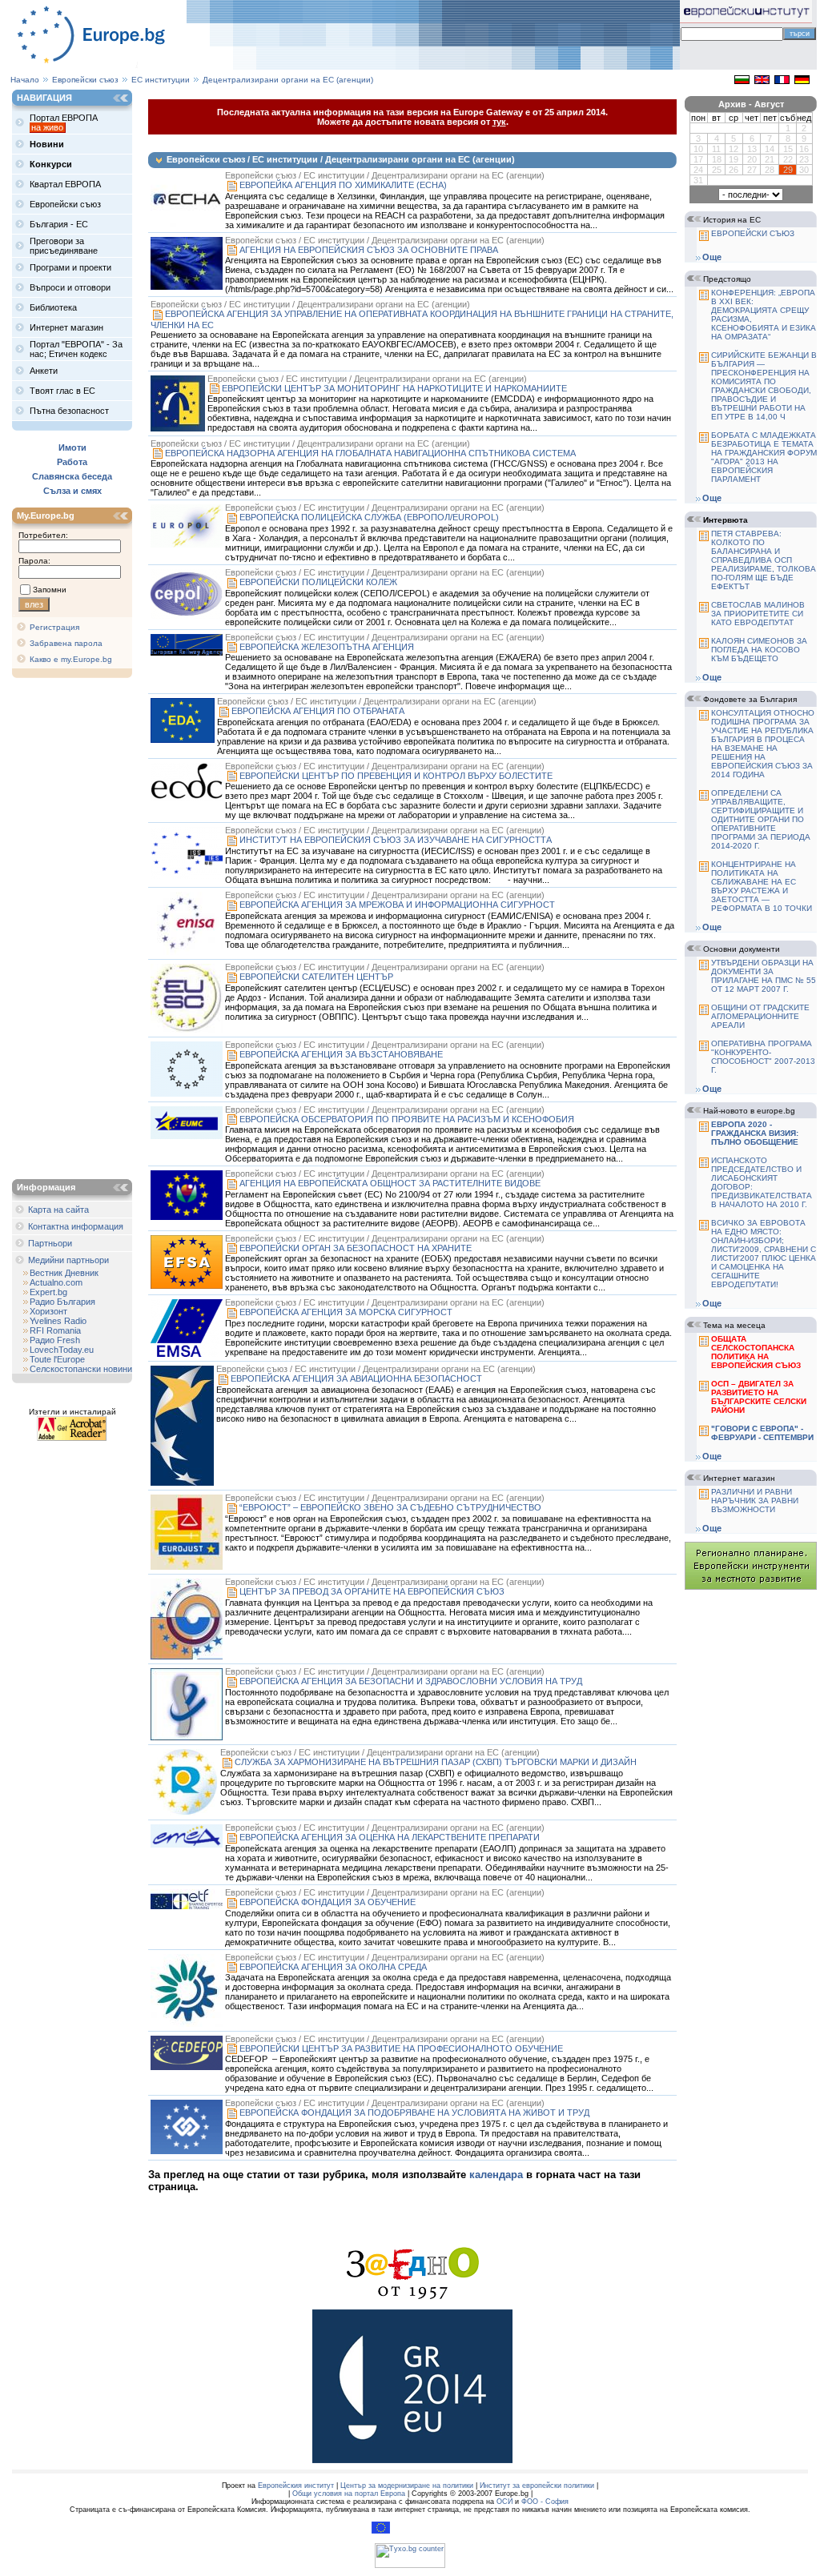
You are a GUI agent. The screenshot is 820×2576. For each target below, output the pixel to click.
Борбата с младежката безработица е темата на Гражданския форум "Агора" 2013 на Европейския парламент (764, 457)
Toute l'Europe (57, 1359)
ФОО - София (545, 2502)
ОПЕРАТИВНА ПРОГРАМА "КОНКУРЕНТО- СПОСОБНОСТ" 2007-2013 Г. (763, 1057)
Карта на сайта (58, 1210)
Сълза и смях (72, 491)
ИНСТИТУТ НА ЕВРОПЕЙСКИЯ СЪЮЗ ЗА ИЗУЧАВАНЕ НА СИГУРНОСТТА (396, 840)
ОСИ (504, 2502)
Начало (25, 80)
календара (496, 2175)
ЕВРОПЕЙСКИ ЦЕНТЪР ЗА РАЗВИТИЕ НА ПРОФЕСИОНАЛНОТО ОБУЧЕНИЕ (401, 2048)
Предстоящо (727, 279)
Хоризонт (48, 1311)
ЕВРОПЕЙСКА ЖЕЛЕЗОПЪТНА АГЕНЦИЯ (327, 647)
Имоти (72, 447)
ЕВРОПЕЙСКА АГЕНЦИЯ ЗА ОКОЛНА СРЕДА (333, 1967)
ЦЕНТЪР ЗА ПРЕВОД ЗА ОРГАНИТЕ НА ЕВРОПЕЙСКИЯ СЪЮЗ (372, 1591)
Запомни (50, 590)
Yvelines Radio (58, 1321)
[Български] (742, 81)
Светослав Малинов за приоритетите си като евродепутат (758, 614)
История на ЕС (732, 220)
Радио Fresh (55, 1340)
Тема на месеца (734, 1325)
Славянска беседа (72, 476)
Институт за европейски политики (537, 2486)
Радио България (62, 1302)
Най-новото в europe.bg (749, 1111)
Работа (72, 462)
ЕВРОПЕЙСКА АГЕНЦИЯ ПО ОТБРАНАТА (318, 711)
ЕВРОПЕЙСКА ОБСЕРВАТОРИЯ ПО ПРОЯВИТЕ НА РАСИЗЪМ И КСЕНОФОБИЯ (407, 1119)
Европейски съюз (85, 80)
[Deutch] (802, 81)
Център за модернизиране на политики (407, 2486)
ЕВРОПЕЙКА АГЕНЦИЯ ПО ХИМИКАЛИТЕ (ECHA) (343, 185)
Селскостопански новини (81, 1369)
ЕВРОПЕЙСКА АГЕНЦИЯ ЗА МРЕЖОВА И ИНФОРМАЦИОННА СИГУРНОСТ (397, 905)
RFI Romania (55, 1330)
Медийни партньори (68, 1260)
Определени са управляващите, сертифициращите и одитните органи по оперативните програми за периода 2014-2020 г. (761, 819)
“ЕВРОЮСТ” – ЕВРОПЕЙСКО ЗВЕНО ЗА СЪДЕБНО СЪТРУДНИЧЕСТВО (390, 1507)
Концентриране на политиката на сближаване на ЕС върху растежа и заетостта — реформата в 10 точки (762, 886)
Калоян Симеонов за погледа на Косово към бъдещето (759, 650)
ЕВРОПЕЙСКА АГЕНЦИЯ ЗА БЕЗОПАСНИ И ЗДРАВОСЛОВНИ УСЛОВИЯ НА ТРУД (411, 1681)
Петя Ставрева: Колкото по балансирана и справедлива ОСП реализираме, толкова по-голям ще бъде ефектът (764, 560)
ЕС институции (161, 80)
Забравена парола (66, 643)
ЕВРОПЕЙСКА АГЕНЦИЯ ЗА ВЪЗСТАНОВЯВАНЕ (341, 1054)
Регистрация (54, 627)
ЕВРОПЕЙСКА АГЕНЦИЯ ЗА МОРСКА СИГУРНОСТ (346, 1312)
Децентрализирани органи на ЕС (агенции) (288, 80)
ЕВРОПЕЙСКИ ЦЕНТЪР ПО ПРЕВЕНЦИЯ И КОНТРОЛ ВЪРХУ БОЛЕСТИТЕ (396, 776)
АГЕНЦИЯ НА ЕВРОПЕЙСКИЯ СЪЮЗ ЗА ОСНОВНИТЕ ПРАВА (369, 250)
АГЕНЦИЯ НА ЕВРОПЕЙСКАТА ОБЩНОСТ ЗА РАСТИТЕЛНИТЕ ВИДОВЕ (390, 1183)
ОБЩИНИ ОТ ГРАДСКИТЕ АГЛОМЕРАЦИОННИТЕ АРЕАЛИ (760, 1016)
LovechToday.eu (62, 1350)
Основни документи (742, 949)
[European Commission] (381, 2531)
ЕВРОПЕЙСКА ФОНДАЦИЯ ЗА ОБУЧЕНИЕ (328, 1902)
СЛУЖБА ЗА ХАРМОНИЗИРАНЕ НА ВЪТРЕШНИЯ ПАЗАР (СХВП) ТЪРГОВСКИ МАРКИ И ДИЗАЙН (436, 1762)
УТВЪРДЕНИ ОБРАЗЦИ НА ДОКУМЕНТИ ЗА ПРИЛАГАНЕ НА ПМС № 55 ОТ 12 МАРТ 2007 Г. (764, 976)
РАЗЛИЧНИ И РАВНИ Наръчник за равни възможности (755, 1501)
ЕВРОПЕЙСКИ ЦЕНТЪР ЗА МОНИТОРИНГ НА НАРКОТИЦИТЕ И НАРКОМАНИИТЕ (394, 388)
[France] (782, 81)
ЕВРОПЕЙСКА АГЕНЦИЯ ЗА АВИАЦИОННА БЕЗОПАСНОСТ (356, 1378)
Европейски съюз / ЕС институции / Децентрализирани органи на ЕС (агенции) (385, 175)
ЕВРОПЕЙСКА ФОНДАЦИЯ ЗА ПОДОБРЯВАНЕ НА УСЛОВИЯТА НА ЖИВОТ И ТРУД (414, 2113)
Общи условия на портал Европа (349, 2494)
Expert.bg (48, 1292)
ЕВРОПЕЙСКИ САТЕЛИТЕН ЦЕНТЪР (316, 977)
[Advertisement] (76, 930)
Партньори (50, 1243)
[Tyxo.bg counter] (410, 2566)
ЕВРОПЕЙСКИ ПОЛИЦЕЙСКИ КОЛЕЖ (318, 582)
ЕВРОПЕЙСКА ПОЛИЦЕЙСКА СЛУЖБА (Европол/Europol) (369, 517)
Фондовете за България (750, 699)
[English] (762, 81)
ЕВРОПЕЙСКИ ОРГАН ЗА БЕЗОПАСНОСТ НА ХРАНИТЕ (356, 1248)
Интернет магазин (739, 1478)
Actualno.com (56, 1282)
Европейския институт (296, 2486)
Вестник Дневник (64, 1273)
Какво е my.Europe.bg (71, 659)
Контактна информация (76, 1226)
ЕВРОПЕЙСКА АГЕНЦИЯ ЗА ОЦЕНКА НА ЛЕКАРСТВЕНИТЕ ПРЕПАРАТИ (390, 1837)
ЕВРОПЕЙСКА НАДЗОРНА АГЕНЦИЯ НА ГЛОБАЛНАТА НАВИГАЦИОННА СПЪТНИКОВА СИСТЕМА (370, 453)
